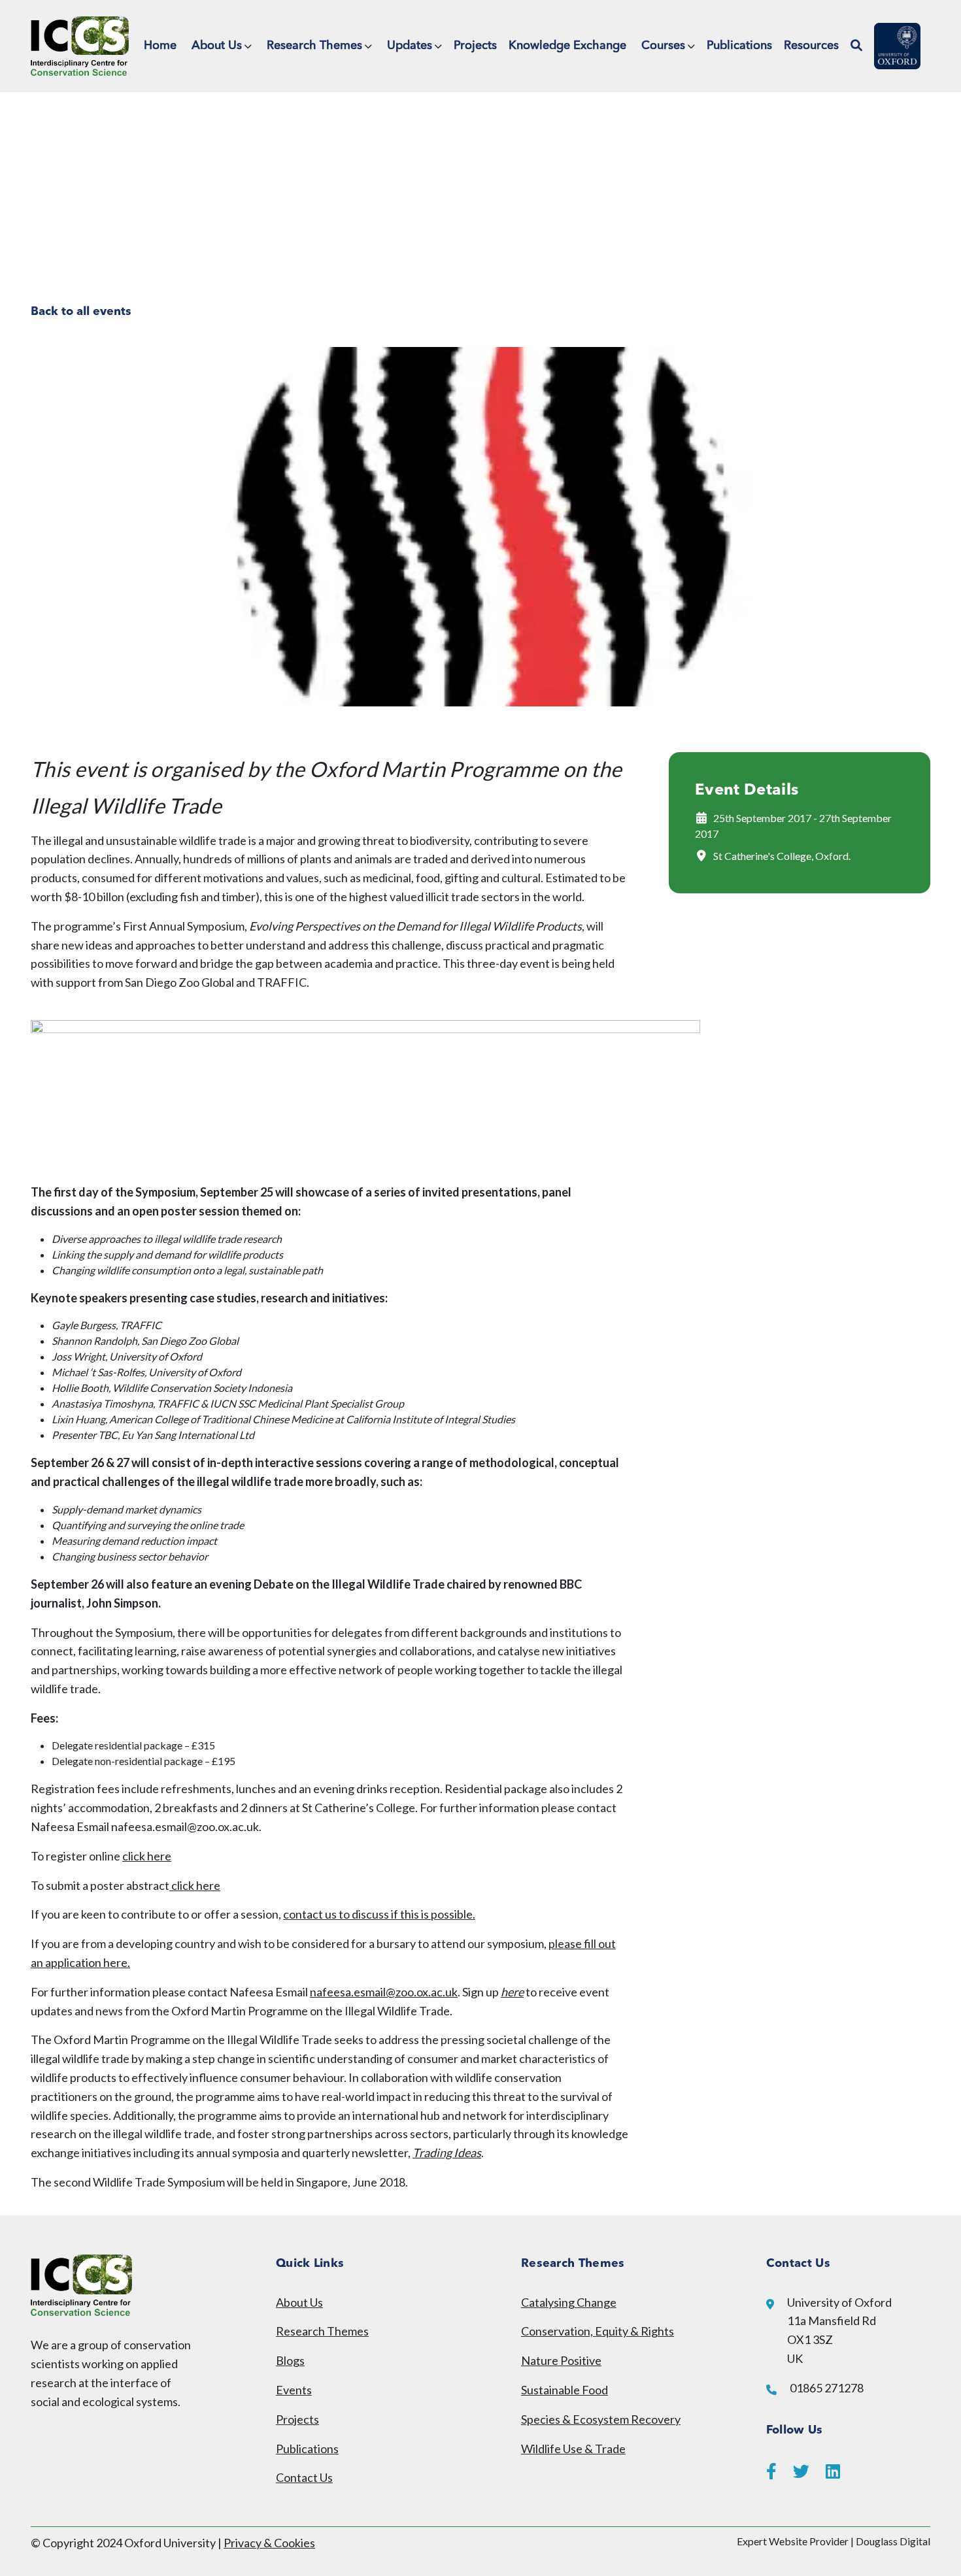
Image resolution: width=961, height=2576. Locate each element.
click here (147, 1856)
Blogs (290, 2360)
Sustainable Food (565, 2390)
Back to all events (81, 312)
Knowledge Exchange (567, 46)
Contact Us (304, 2477)
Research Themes (314, 46)
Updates (410, 46)
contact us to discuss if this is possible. (379, 1914)
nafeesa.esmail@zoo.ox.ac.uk (384, 1992)
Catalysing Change (569, 2302)
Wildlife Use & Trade (573, 2449)
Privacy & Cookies (269, 2543)
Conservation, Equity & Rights (598, 2331)
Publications (739, 46)
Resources (811, 46)
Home (160, 46)
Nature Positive (561, 2360)
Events (294, 2390)
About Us (217, 46)
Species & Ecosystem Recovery (601, 2419)
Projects (475, 46)
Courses (663, 46)
